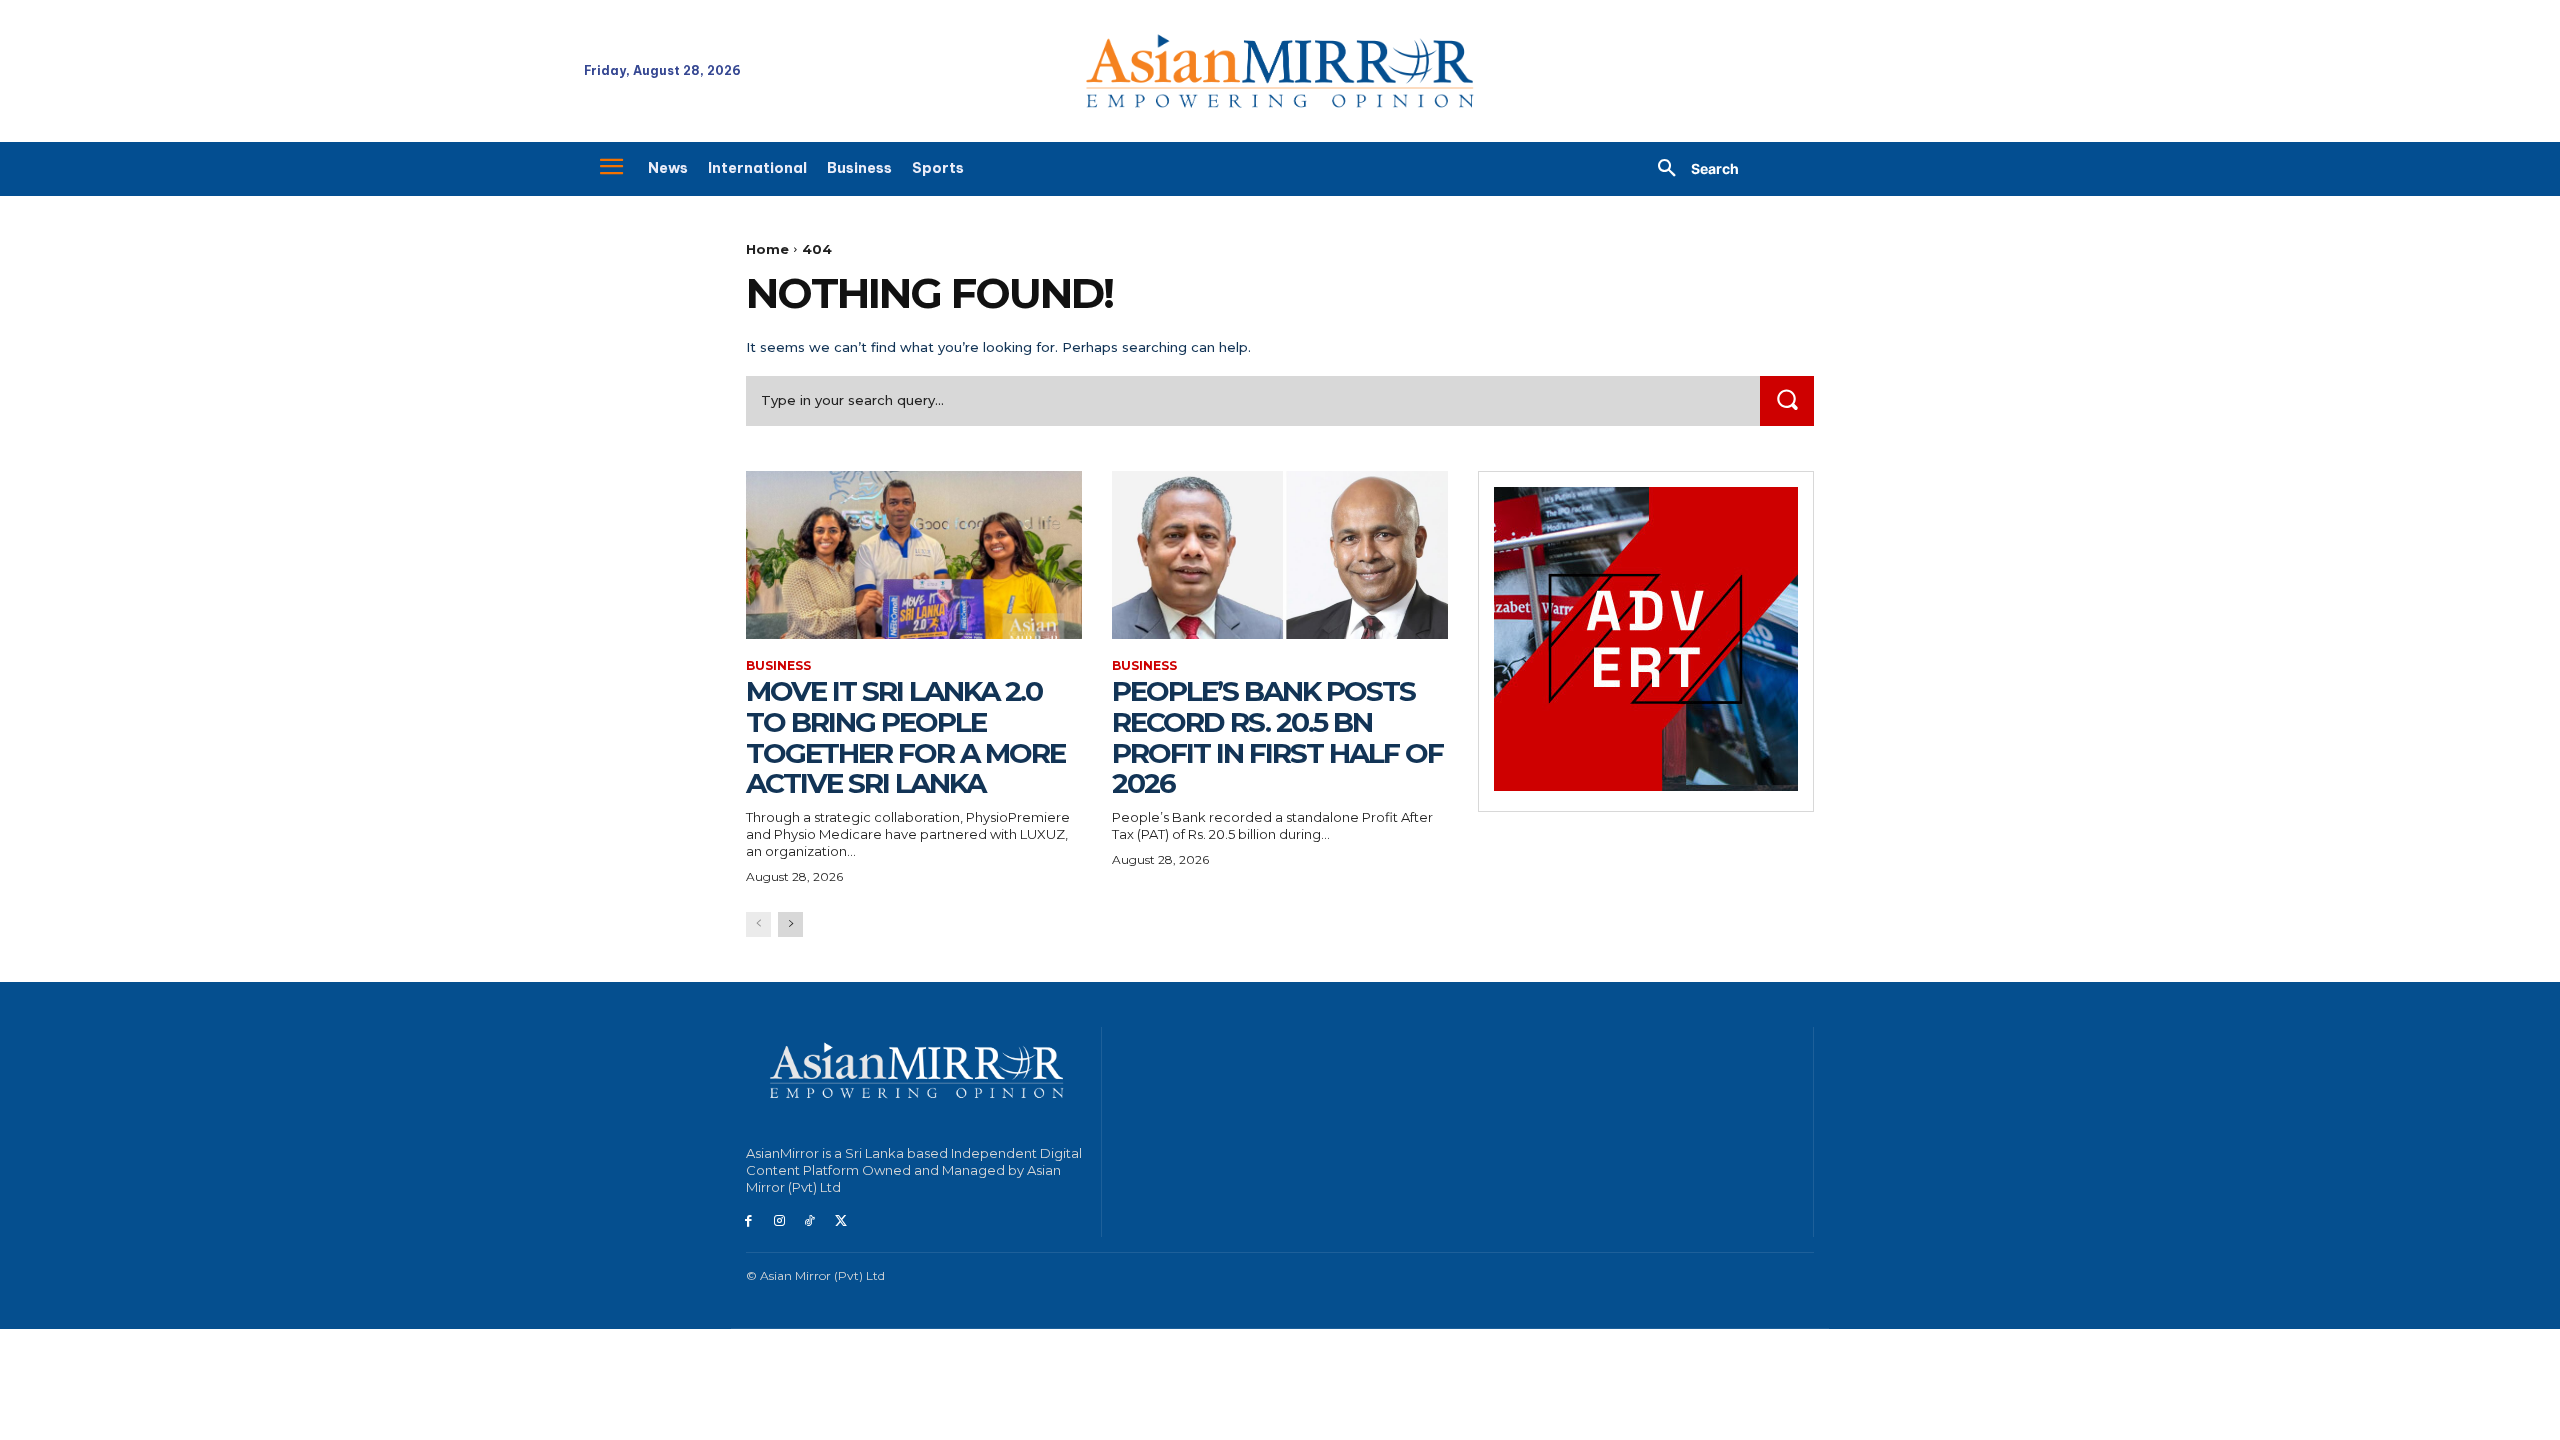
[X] (840, 1221)
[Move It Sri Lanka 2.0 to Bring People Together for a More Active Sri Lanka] (914, 555)
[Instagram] (779, 1221)
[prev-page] (758, 924)
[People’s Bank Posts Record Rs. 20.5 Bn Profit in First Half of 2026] (1280, 555)
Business (778, 666)
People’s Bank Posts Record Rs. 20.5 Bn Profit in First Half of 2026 (1277, 737)
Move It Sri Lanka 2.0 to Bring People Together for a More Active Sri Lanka (905, 737)
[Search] (1787, 400)
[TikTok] (810, 1221)
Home (767, 249)
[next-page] (790, 924)
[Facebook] (748, 1221)
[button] (1691, 169)
